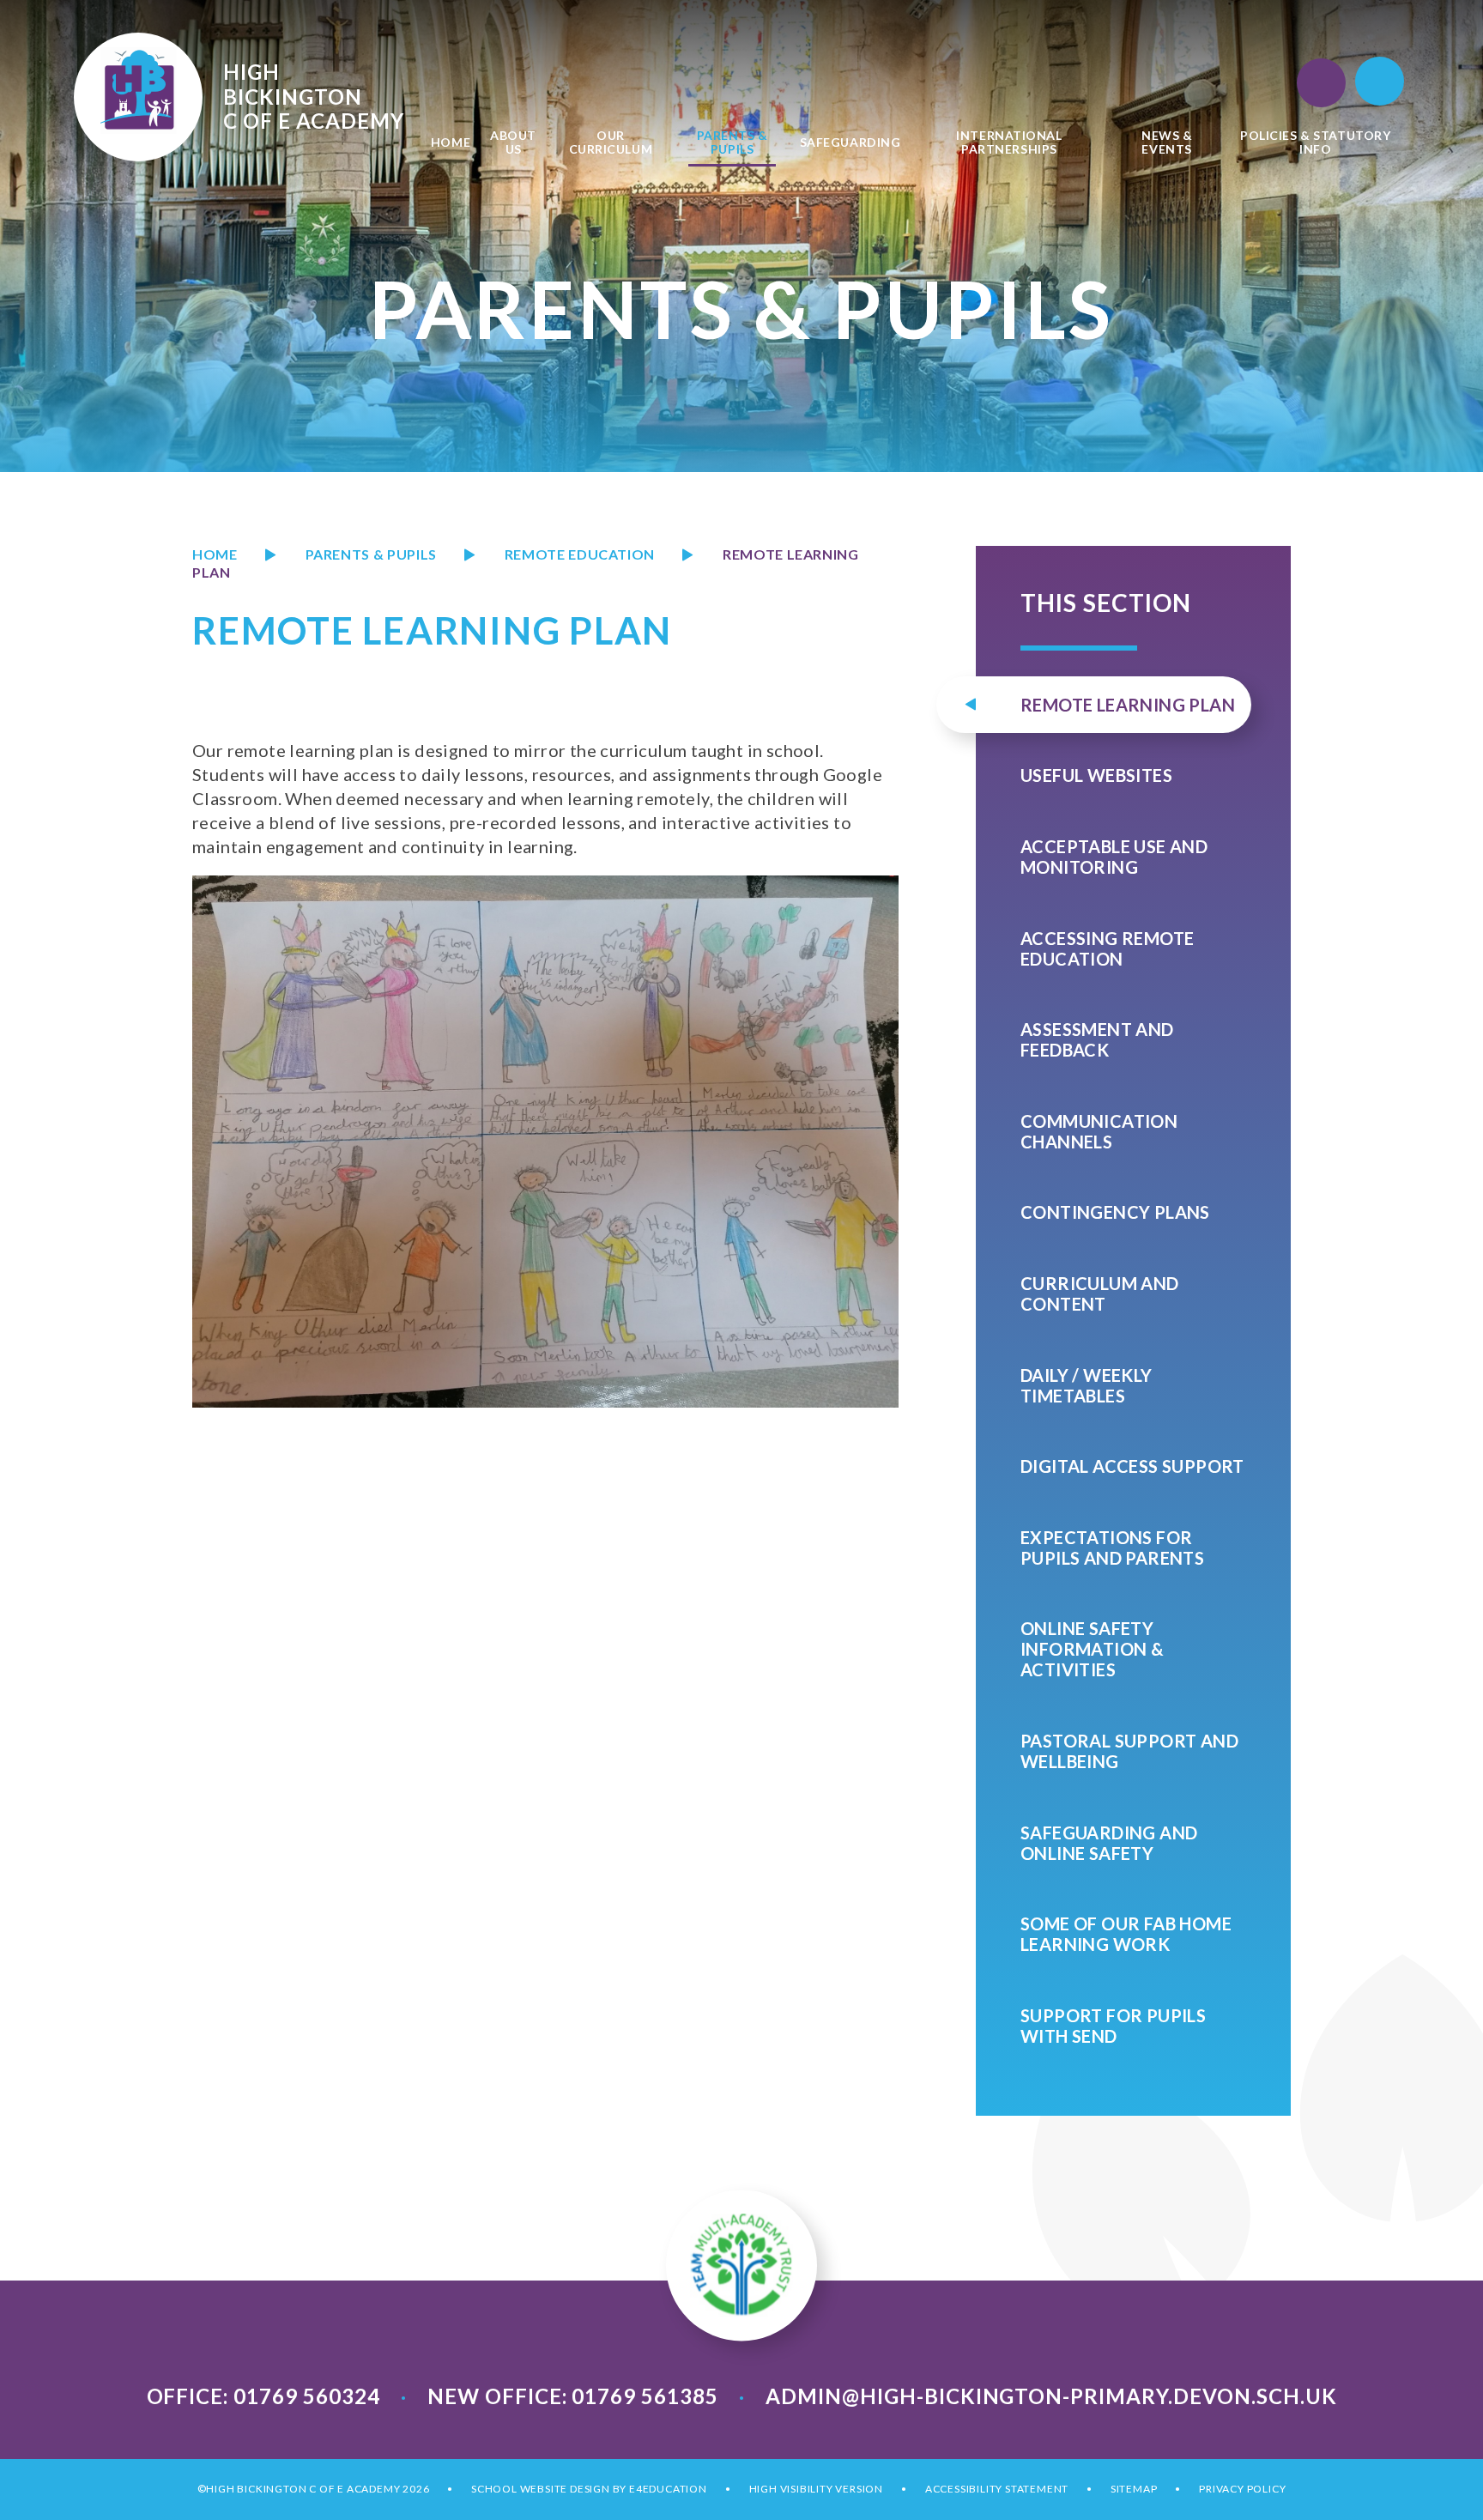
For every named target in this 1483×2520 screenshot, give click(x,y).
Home (215, 554)
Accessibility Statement (997, 2489)
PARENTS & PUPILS (371, 554)
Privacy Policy (1242, 2489)
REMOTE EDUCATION (580, 554)
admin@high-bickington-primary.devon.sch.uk (1051, 2396)
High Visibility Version (816, 2489)
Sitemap (1134, 2489)
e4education (668, 2489)
